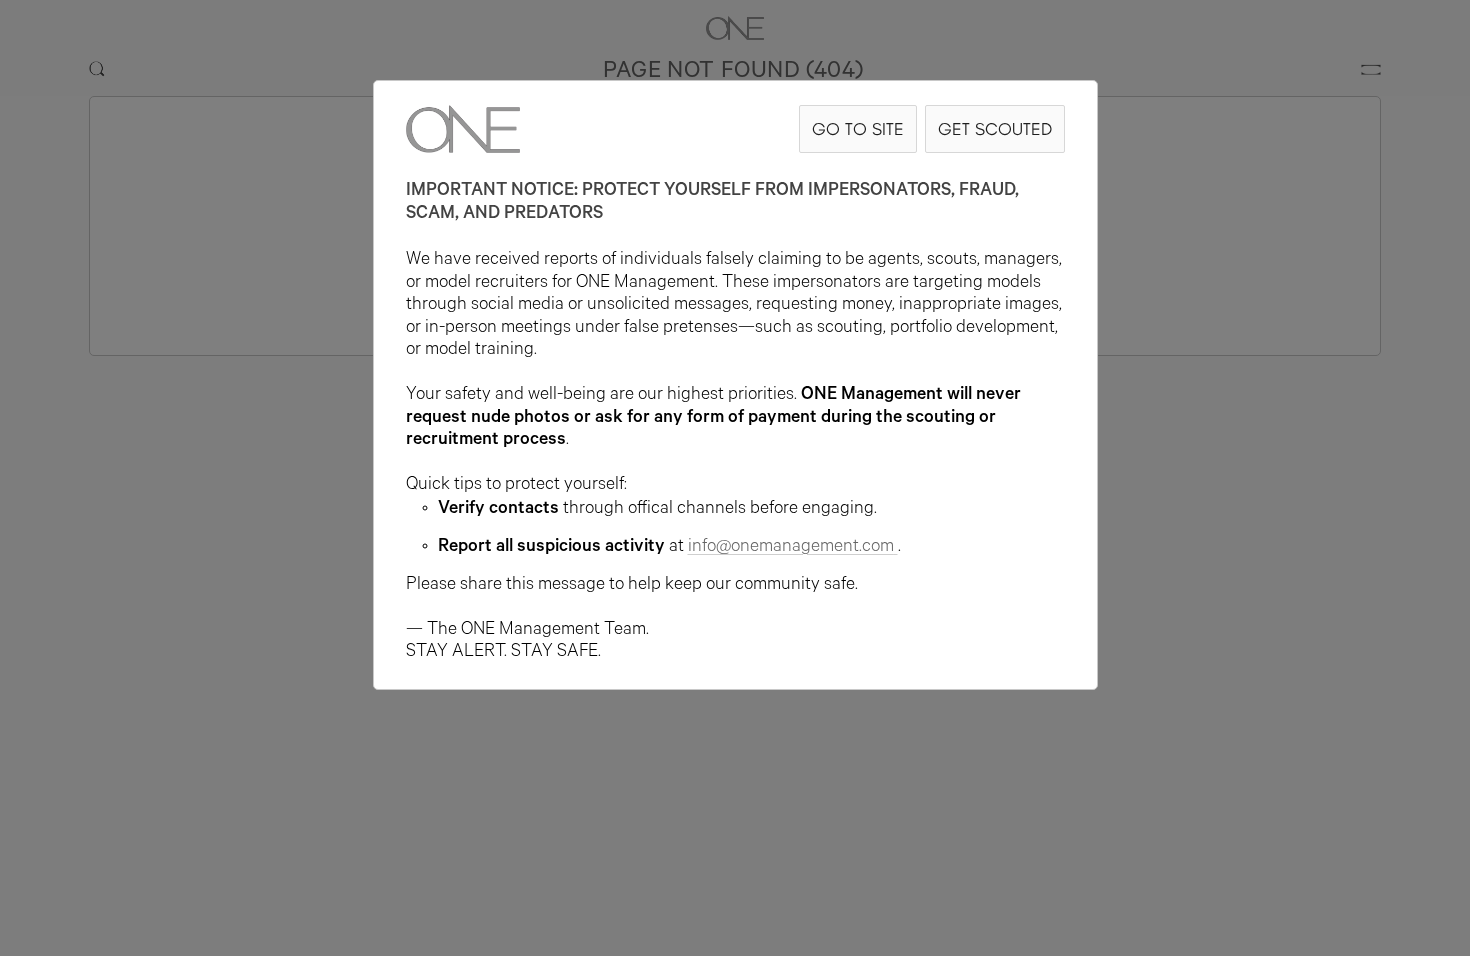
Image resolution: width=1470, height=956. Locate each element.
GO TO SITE (858, 128)
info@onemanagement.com (791, 548)
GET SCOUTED (995, 128)
